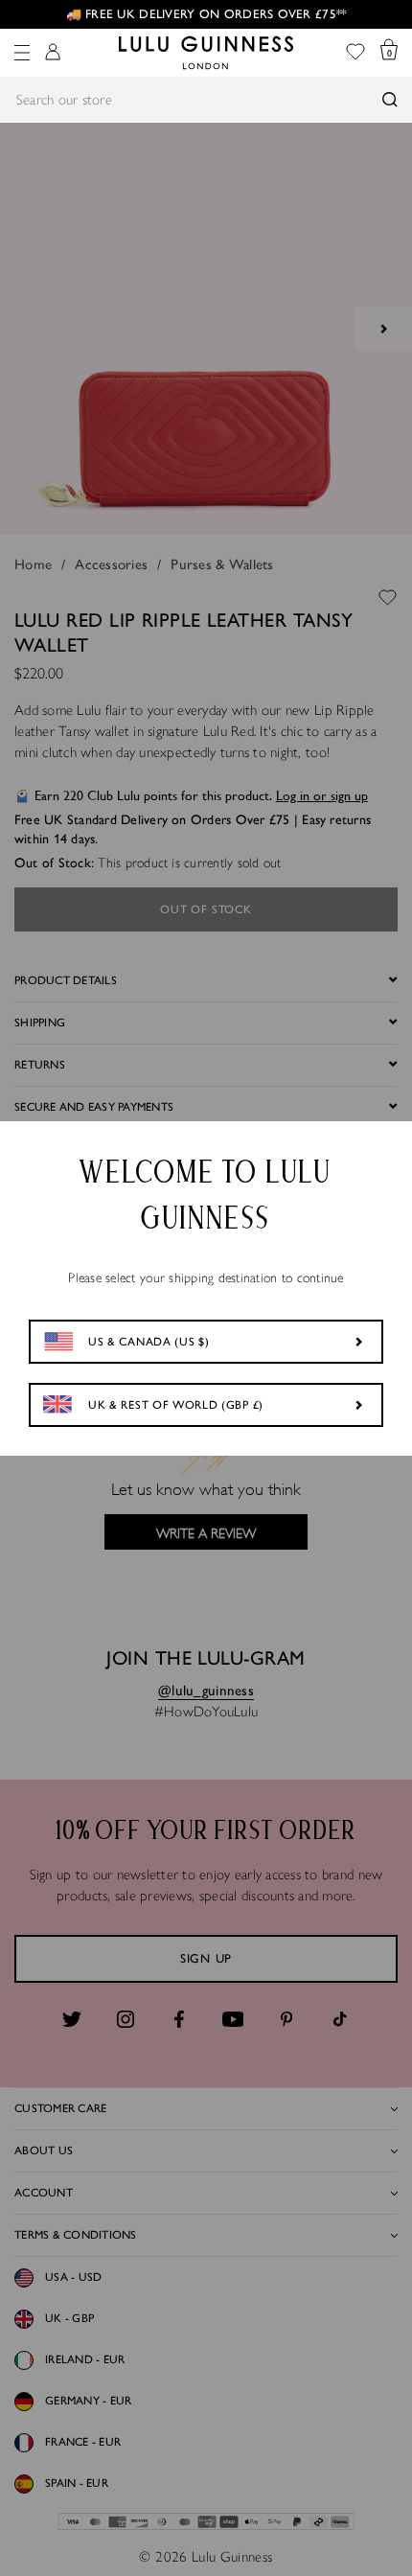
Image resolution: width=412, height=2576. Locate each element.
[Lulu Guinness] (206, 53)
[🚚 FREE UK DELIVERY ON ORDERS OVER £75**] (206, 14)
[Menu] (22, 53)
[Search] (390, 100)
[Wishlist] (355, 53)
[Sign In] (53, 53)
